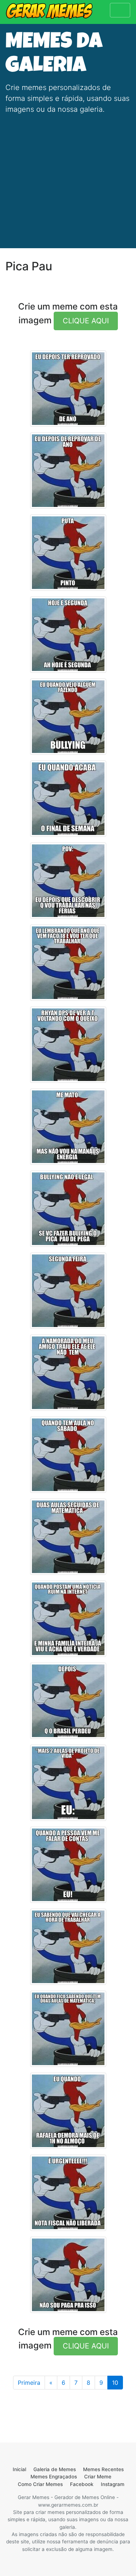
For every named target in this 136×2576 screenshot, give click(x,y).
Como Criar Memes (40, 2484)
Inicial (19, 2469)
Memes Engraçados (54, 2477)
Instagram (113, 2484)
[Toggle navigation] (120, 10)
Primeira (29, 2383)
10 (115, 2383)
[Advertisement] (68, 177)
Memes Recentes (103, 2469)
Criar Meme (98, 2477)
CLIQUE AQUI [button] (86, 321)
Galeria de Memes (55, 2469)
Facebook (82, 2484)
